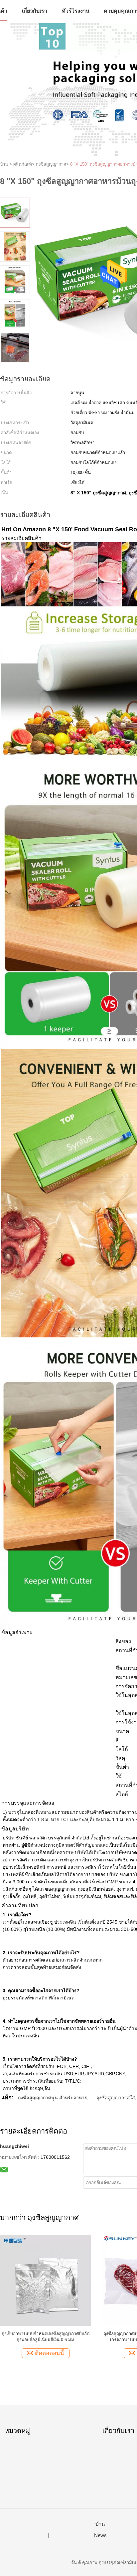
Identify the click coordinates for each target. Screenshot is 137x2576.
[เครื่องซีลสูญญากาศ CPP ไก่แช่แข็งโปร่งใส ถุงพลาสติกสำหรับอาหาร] (45, 2280)
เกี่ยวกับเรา (35, 11)
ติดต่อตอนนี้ (50, 2353)
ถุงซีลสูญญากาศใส (116, 2098)
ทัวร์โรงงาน (76, 11)
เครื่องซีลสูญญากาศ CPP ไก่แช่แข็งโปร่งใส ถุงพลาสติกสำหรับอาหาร (45, 2337)
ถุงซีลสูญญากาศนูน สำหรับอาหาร (53, 2098)
